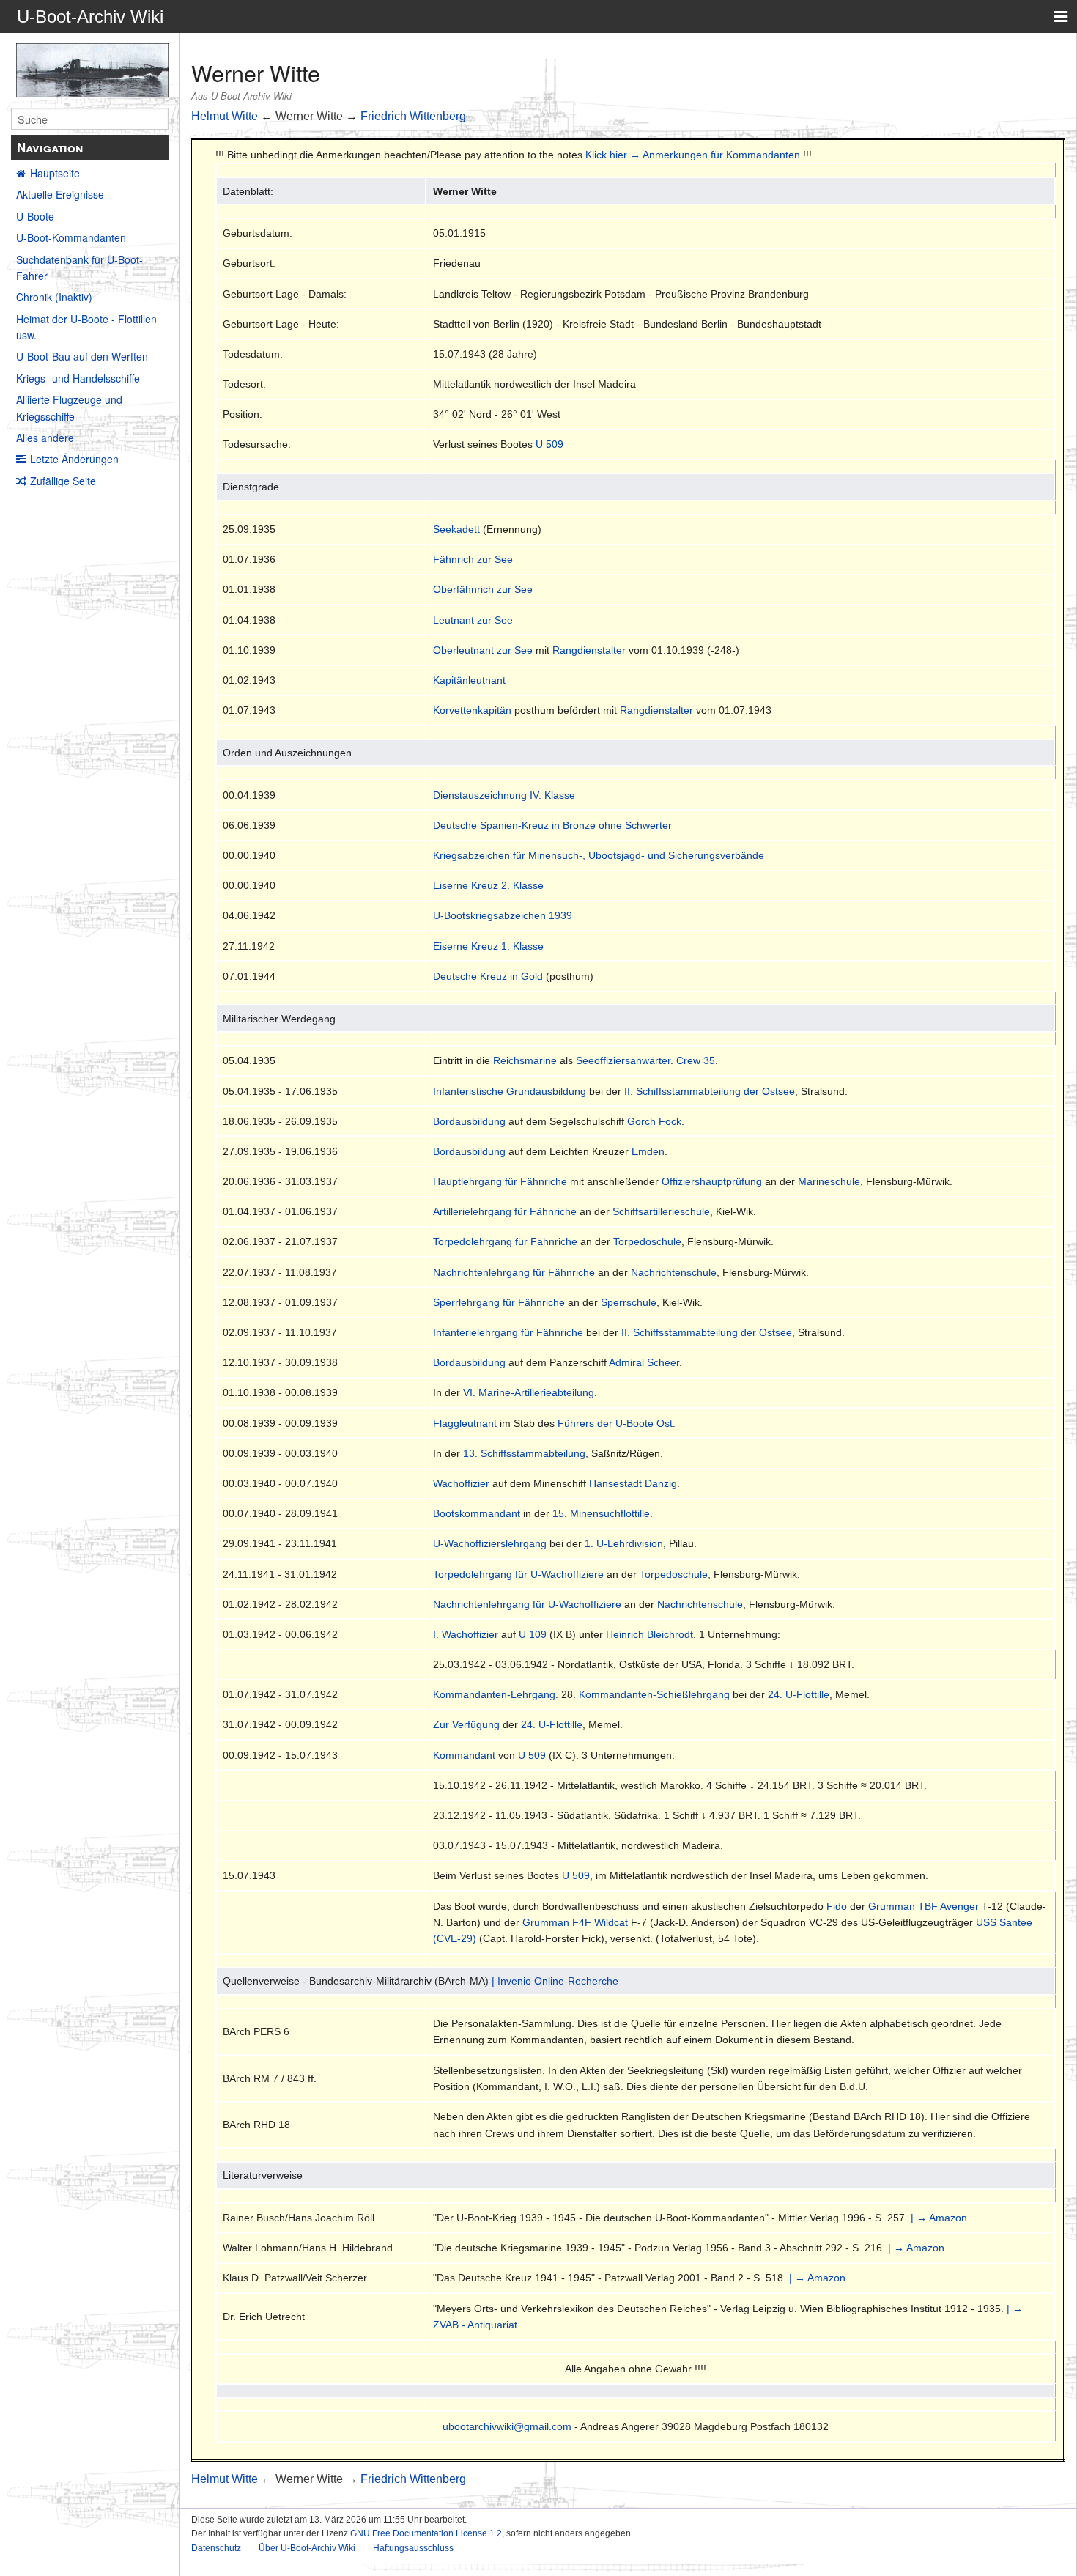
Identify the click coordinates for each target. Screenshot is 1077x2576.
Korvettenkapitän (472, 710)
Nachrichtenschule (674, 1272)
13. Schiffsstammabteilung (524, 1453)
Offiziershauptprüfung (712, 1181)
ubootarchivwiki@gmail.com (507, 2426)
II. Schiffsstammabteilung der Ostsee (710, 1091)
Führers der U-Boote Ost (615, 1423)
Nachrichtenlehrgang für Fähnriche (514, 1272)
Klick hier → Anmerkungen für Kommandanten (693, 155)
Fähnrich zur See (473, 559)
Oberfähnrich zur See (483, 589)
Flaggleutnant (465, 1423)
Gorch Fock (654, 1121)
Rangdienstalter (589, 650)
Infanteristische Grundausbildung (510, 1091)
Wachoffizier (461, 1483)
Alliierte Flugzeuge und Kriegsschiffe (69, 407)
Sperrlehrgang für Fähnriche (499, 1302)
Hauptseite (55, 173)
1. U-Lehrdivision (624, 1543)
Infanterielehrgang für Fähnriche (508, 1332)
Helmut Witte (225, 116)
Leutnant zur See (473, 620)
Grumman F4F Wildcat (575, 1922)
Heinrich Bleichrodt (649, 1634)
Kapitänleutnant (469, 680)
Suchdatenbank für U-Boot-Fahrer (79, 267)
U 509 (549, 444)
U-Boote (35, 216)
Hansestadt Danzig (633, 1483)
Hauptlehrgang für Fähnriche (500, 1181)
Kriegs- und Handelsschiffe (78, 378)
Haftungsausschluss (413, 2548)
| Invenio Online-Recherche (555, 1981)
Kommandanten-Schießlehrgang (654, 1694)
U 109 (533, 1634)
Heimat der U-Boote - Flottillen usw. (86, 327)
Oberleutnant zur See (483, 650)
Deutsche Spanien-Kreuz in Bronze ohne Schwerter (552, 825)
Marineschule (829, 1181)
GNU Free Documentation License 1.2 (426, 2533)
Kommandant (464, 1755)
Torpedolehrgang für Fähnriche (505, 1241)
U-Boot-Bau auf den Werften (82, 356)
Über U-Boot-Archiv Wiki (307, 2548)
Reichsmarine (525, 1060)
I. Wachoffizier (466, 1634)
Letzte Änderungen (74, 459)
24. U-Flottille (799, 1694)
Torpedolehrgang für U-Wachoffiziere (518, 1574)
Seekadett (456, 529)
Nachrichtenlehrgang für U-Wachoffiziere (527, 1604)
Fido (837, 1906)
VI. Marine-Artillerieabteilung (529, 1392)
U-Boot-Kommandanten (71, 237)
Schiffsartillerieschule (661, 1211)
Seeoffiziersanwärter (623, 1060)
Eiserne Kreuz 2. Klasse (488, 885)
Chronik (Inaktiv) (54, 297)
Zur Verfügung (466, 1724)
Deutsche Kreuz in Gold (488, 976)
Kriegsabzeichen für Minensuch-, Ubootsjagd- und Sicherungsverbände (599, 855)
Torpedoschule (647, 1241)
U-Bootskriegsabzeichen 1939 (503, 915)
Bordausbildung (469, 1121)
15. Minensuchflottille (601, 1513)
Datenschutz (216, 2548)
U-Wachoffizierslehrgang (490, 1543)
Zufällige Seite (63, 481)
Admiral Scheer (644, 1362)
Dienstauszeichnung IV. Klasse (504, 795)
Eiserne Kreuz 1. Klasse (488, 946)
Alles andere (45, 438)
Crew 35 (696, 1060)
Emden (648, 1151)
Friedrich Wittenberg (413, 116)
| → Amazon (939, 2218)
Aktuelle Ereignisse (60, 194)
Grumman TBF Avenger (924, 1906)
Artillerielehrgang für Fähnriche (505, 1211)
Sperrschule (629, 1302)
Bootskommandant (477, 1513)
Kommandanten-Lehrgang (494, 1694)
